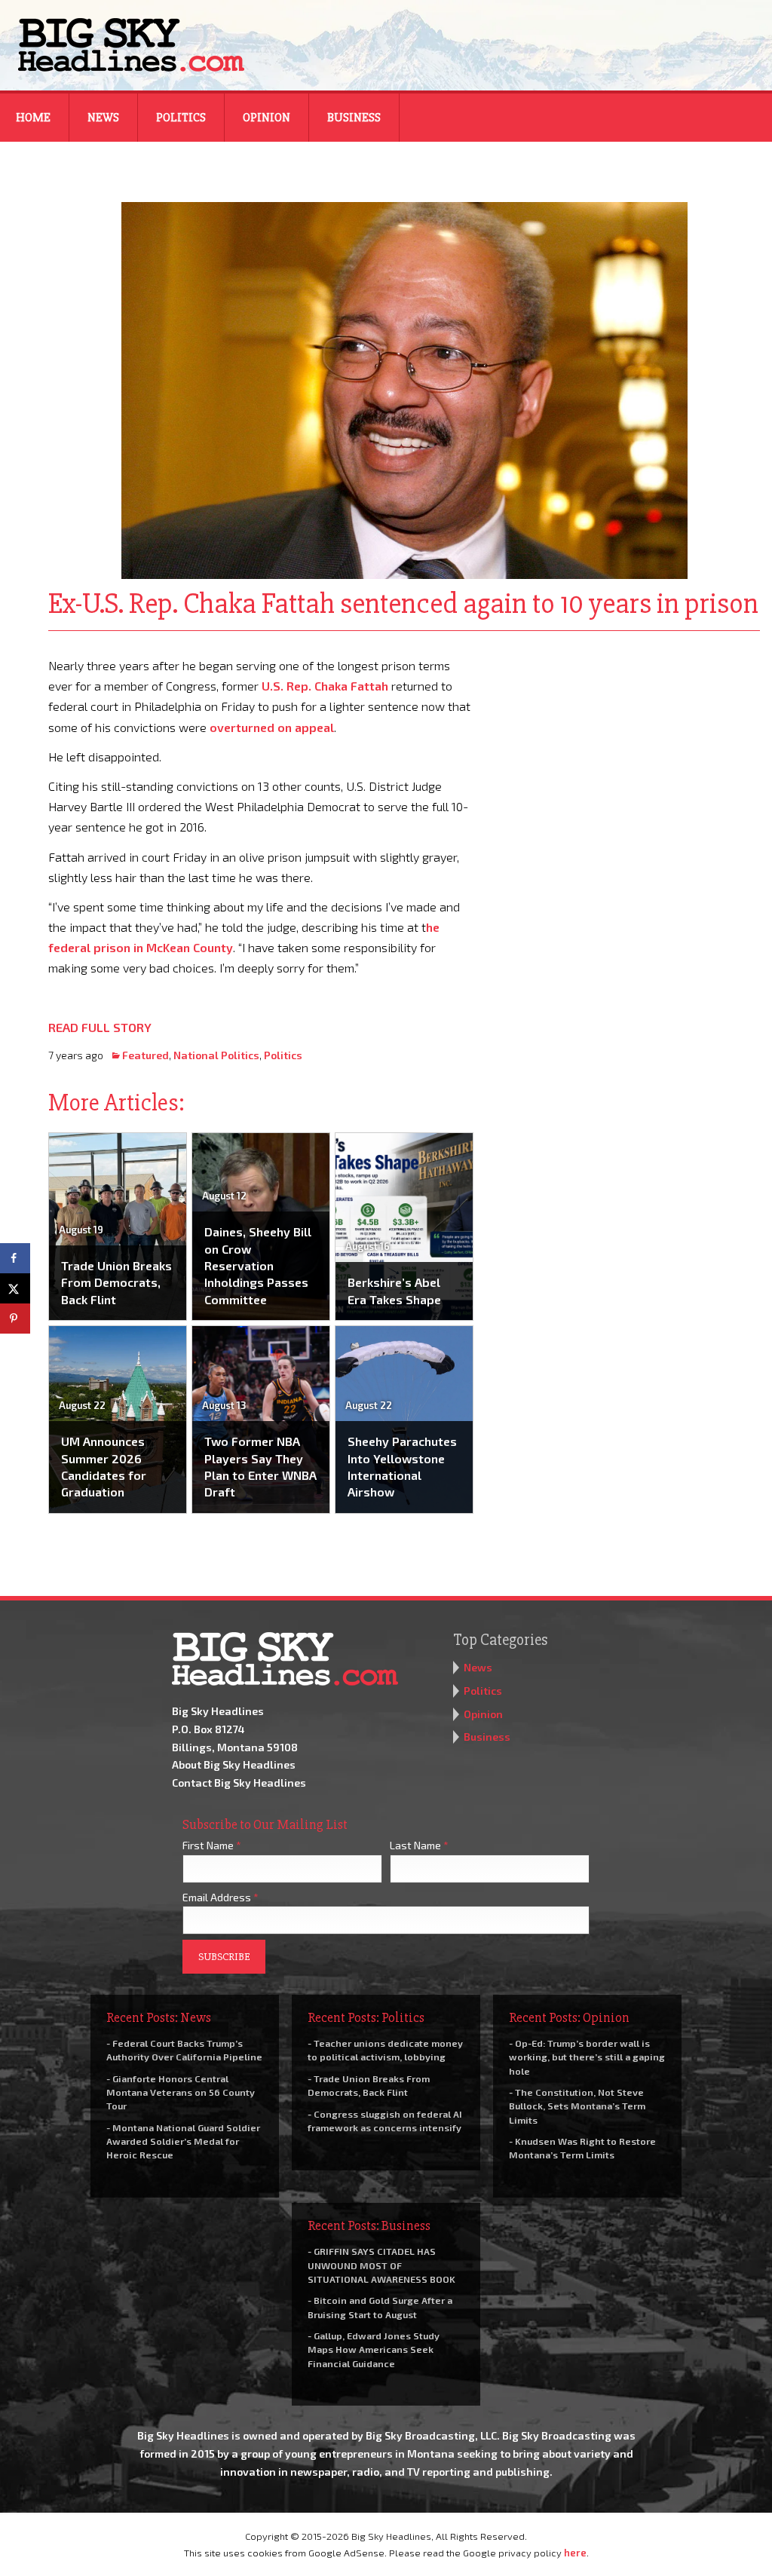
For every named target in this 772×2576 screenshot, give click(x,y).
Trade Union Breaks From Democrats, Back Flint (116, 1282)
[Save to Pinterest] (15, 1319)
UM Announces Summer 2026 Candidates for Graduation (104, 1466)
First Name (212, 1845)
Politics (181, 118)
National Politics (216, 1055)
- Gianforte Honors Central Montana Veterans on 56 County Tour (181, 2092)
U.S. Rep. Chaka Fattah (325, 686)
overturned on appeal (272, 727)
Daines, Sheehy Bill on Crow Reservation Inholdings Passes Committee (258, 1265)
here (575, 2553)
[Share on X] (15, 1288)
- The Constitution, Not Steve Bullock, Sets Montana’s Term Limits (577, 2106)
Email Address (221, 1897)
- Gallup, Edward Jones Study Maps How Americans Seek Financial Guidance (374, 2349)
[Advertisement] (627, 749)
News (103, 118)
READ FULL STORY (100, 1027)
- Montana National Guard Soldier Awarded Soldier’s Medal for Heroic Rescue (183, 2141)
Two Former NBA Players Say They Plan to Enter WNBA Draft (260, 1466)
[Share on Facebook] (15, 1258)
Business (354, 118)
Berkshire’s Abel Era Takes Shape (394, 1290)
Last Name (419, 1845)
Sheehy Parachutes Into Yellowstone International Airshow (402, 1466)
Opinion (267, 118)
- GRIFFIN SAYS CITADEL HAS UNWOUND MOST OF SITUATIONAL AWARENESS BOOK (381, 2265)
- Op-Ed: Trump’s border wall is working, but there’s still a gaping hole (587, 2057)
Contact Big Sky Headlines (239, 1783)
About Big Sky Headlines (234, 1764)
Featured (146, 1055)
